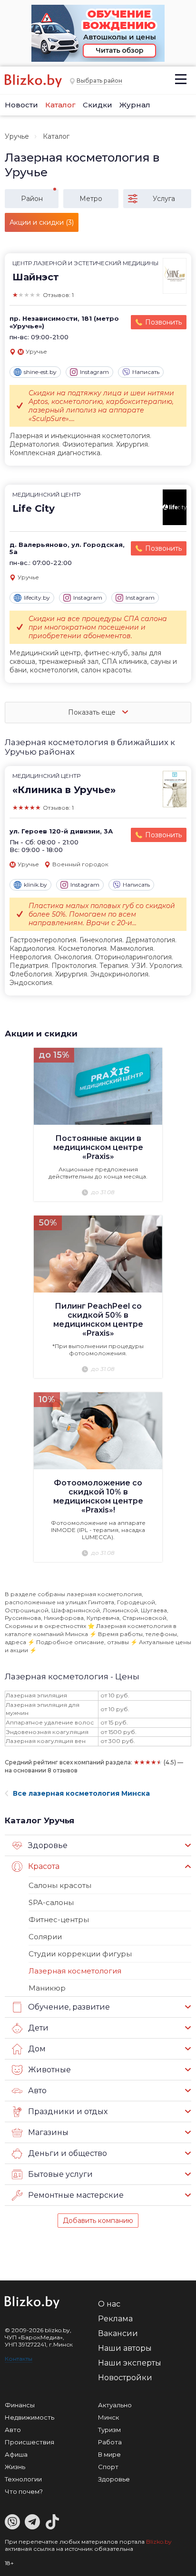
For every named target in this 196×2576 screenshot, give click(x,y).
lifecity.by (37, 598)
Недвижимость (29, 2417)
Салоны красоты (60, 1885)
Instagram (94, 372)
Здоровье (114, 2479)
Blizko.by (159, 2542)
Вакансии (118, 2333)
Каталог (60, 105)
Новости (21, 105)
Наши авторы (125, 2348)
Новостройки (125, 2378)
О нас (109, 2304)
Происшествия (29, 2442)
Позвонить (163, 322)
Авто (13, 2430)
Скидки (98, 105)
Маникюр (47, 1988)
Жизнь (15, 2467)
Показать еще (93, 712)
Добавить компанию (98, 2221)
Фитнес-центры (59, 1920)
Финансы (20, 2405)
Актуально (115, 2405)
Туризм (109, 2430)
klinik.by (35, 885)
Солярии (45, 1937)
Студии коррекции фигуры (80, 1954)
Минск (108, 2417)
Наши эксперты (130, 2363)
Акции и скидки (41, 1034)
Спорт (108, 2467)
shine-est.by (40, 372)
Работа (110, 2442)
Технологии (23, 2479)
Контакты (19, 2359)
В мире (109, 2454)
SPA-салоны (51, 1902)
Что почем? (24, 2491)
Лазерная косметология (75, 1971)
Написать (146, 372)
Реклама (115, 2319)
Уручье (17, 136)
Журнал (135, 105)
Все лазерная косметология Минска (81, 1793)
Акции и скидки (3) (42, 222)
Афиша (16, 2454)
